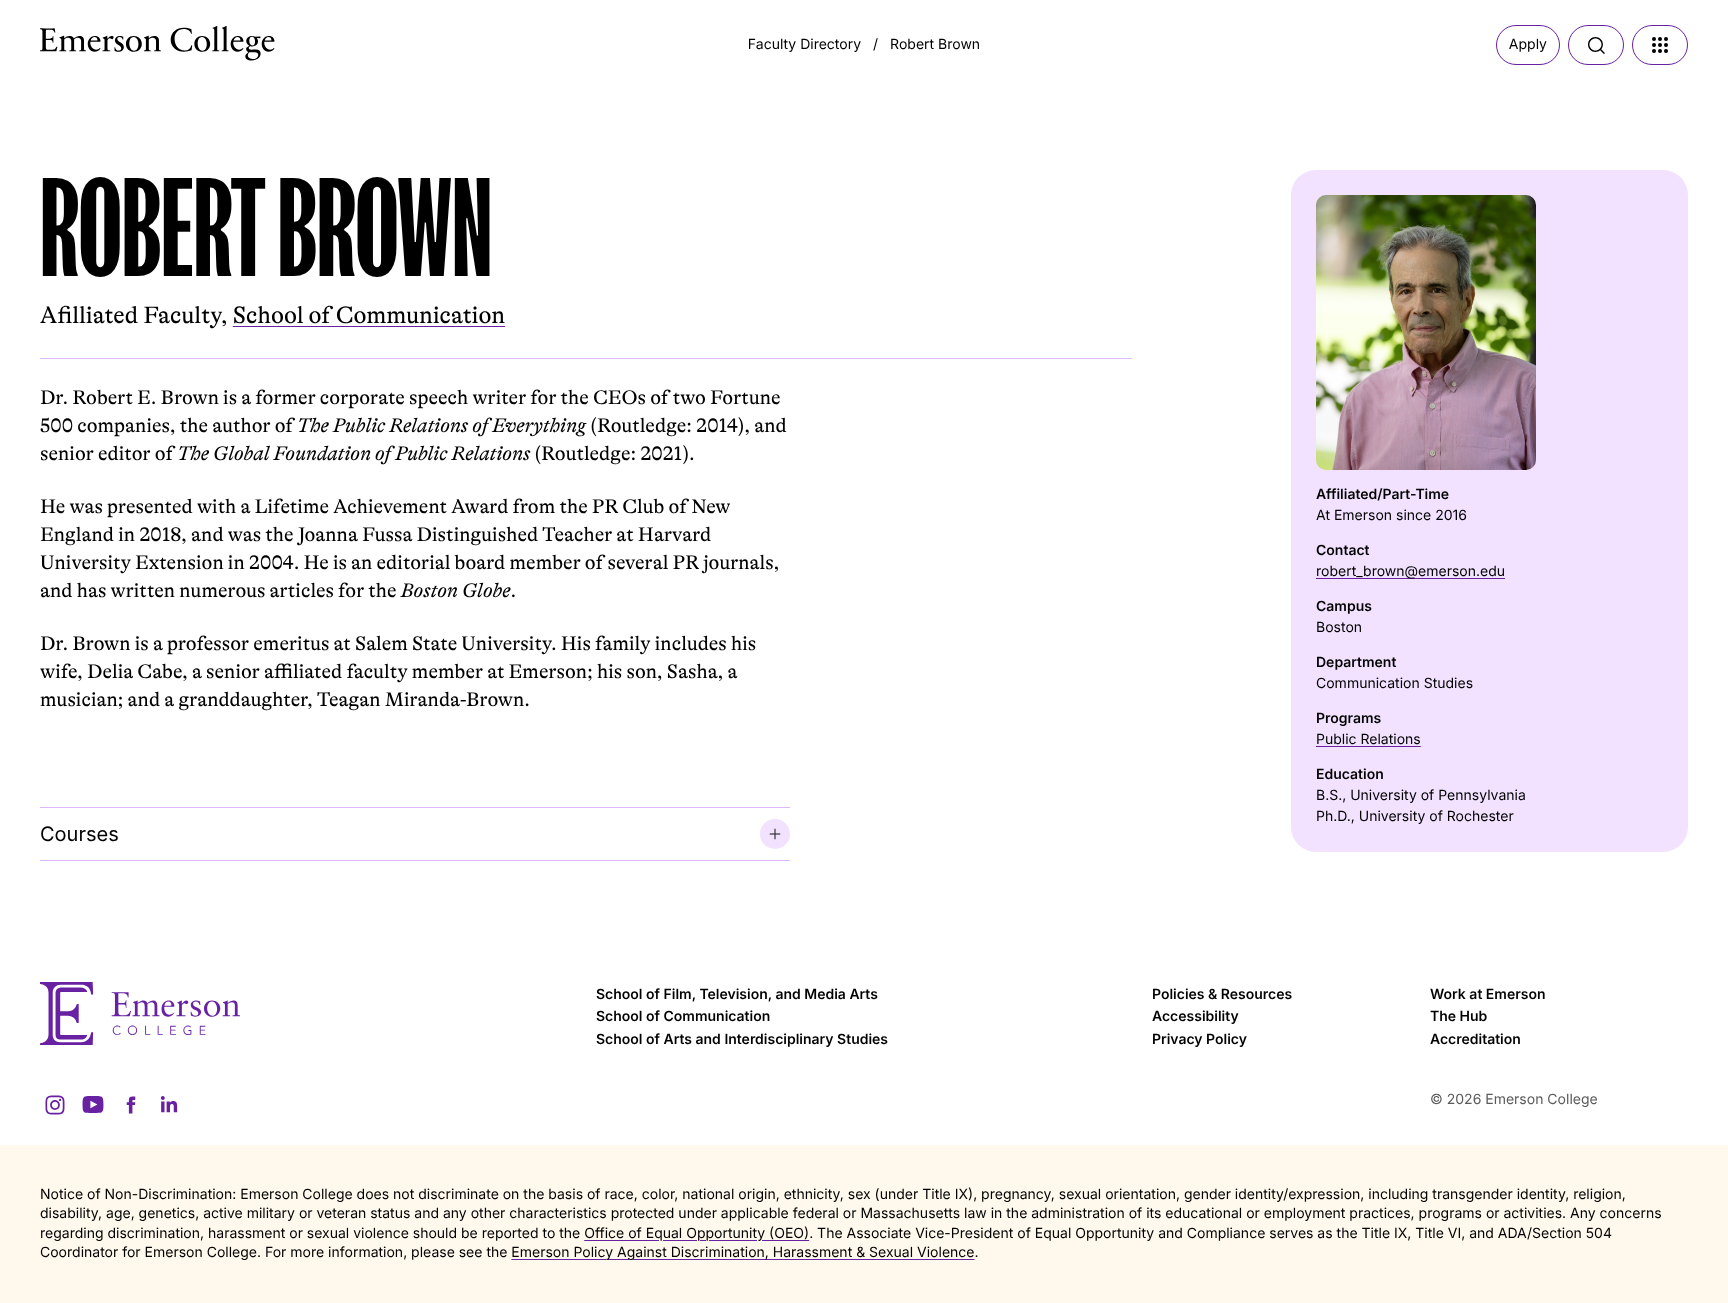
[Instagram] (55, 1105)
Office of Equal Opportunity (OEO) (696, 1233)
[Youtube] (93, 1105)
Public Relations (1368, 739)
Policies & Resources (1222, 994)
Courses (79, 834)
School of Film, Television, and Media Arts (737, 994)
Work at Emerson (1487, 994)
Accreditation (1475, 1039)
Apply (1528, 44)
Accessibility (1195, 1016)
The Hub (1458, 1016)
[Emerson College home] (308, 1013)
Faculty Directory (804, 44)
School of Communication (369, 315)
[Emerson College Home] (120, 38)
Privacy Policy (1199, 1039)
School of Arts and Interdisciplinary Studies (742, 1039)
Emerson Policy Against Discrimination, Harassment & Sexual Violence (742, 1252)
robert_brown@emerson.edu (1410, 571)
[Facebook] (131, 1105)
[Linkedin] (169, 1105)
